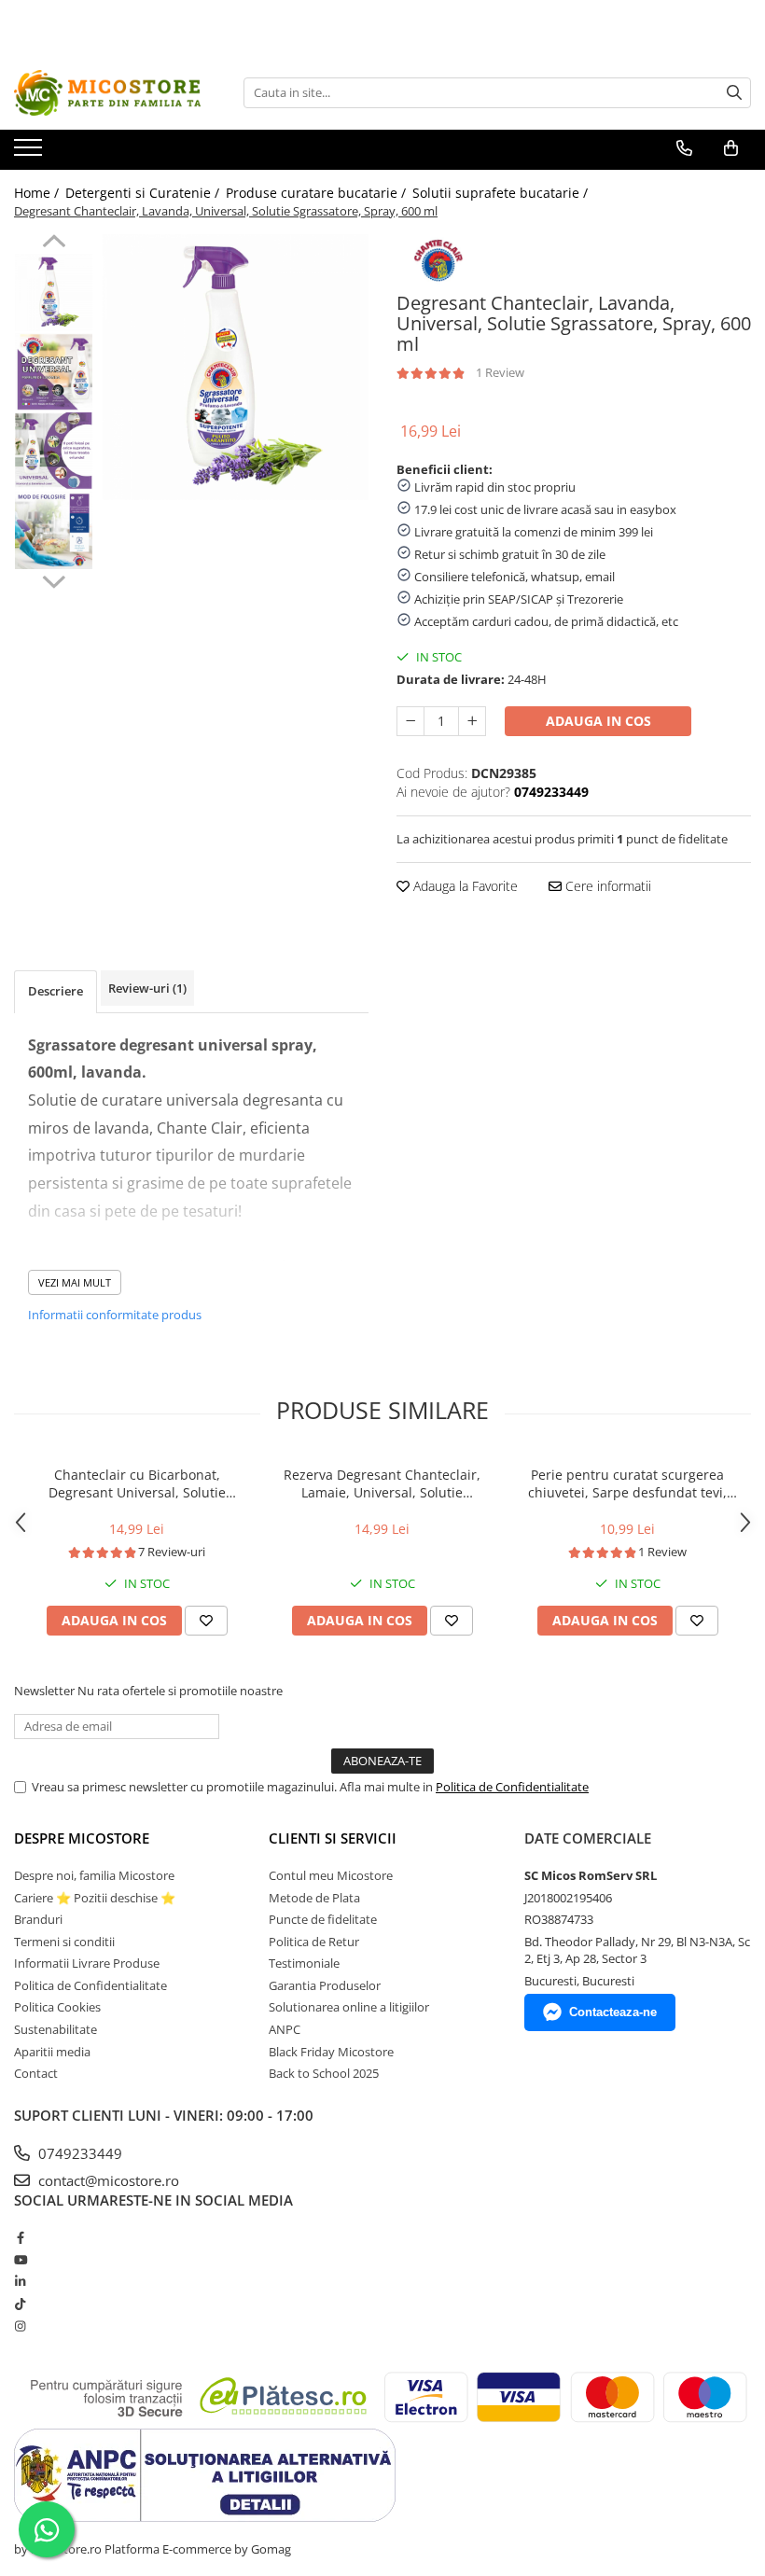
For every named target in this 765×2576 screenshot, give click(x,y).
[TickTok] (20, 2304)
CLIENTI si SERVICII (333, 1838)
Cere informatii (606, 886)
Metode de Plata (314, 1898)
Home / (38, 193)
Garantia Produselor (325, 1985)
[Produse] (30, 153)
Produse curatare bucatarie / (318, 193)
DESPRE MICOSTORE (82, 1838)
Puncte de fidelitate (323, 1919)
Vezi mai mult (75, 1282)
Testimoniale (304, 1963)
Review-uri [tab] (147, 988)
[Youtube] (20, 2260)
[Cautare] (734, 93)
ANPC (285, 2029)
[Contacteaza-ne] (684, 148)
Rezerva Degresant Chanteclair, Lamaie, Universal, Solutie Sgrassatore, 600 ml (382, 1483)
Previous (54, 244)
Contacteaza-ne (613, 2012)
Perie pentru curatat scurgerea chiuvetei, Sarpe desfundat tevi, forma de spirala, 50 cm (627, 1483)
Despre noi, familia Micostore (94, 1875)
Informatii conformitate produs (115, 1315)
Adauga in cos (598, 721)
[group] (236, 367)
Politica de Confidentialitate (512, 1787)
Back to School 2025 (324, 2073)
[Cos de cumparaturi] (731, 148)
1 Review (500, 372)
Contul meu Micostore (331, 1875)
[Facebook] (20, 2237)
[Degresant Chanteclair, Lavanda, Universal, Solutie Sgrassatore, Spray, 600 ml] (236, 367)
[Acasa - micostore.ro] (107, 93)
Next (54, 579)
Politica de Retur (314, 1942)
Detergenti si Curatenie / (144, 193)
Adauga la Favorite (464, 886)
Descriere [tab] (56, 991)
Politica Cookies (57, 2007)
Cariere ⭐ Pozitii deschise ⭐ (95, 1898)
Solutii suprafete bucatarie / (502, 193)
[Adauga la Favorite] (206, 1621)
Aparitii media (52, 2052)
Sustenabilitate (56, 2029)
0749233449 (78, 2153)
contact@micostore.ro (107, 2180)
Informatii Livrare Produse (87, 1963)
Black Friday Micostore (331, 2052)
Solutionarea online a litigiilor (349, 2007)
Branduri (38, 1919)
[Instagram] (20, 2326)
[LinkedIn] (20, 2281)
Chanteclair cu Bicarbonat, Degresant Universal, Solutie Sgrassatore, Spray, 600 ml (137, 1483)
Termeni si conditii (64, 1942)
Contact (36, 2073)
